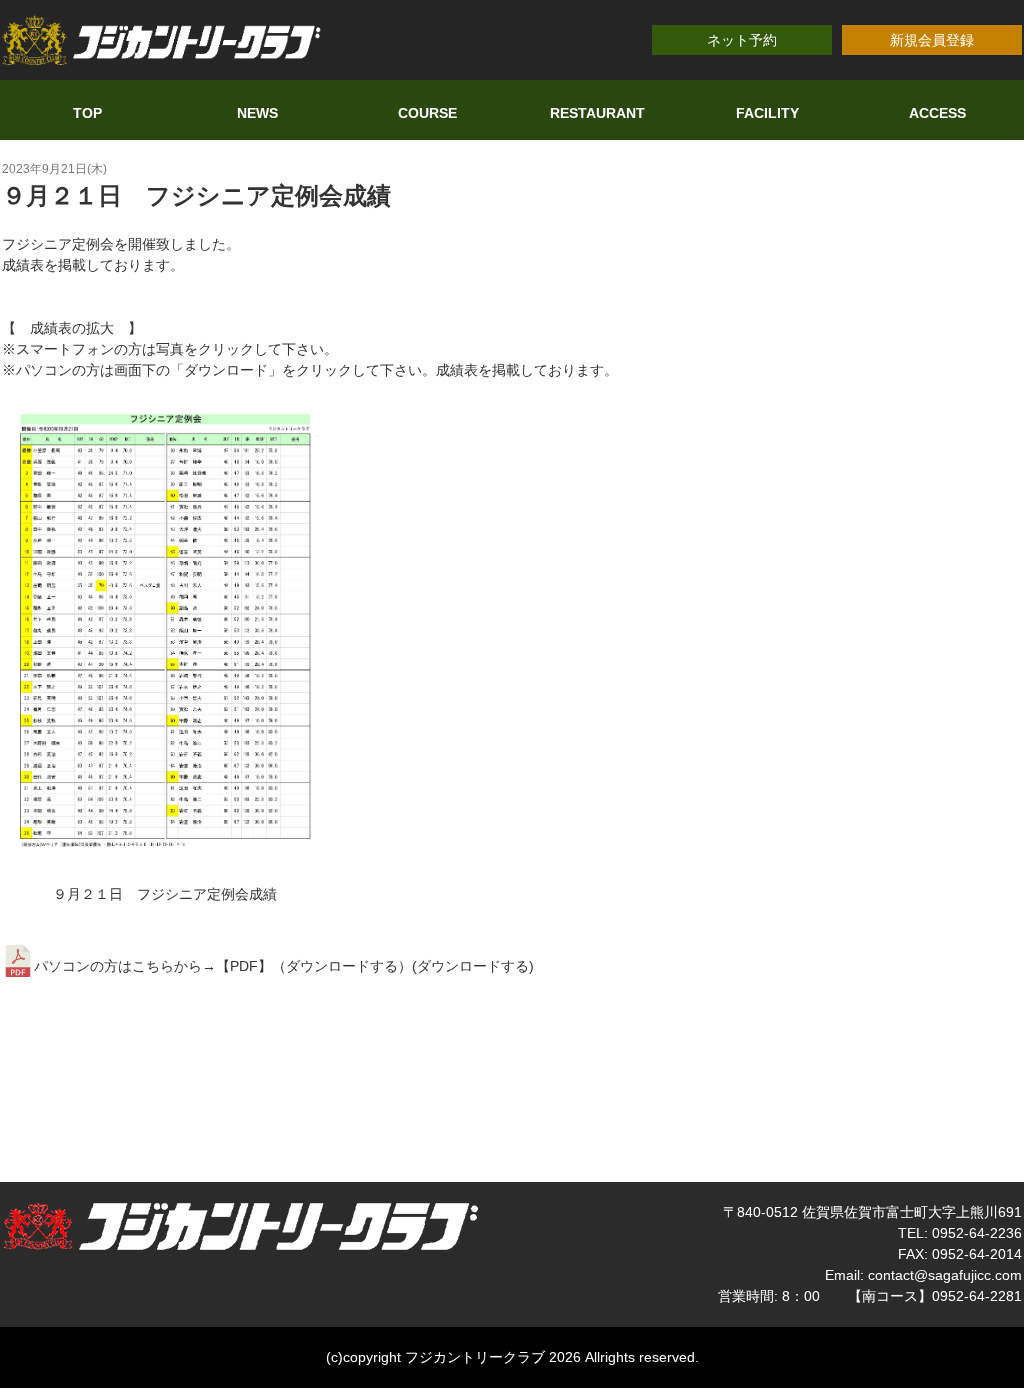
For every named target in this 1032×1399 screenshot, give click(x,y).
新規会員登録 (932, 40)
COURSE (427, 113)
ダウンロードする (473, 966)
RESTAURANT (597, 113)
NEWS (257, 113)
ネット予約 (742, 40)
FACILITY (767, 113)
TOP (87, 113)
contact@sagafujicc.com (945, 1275)
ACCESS (937, 113)
